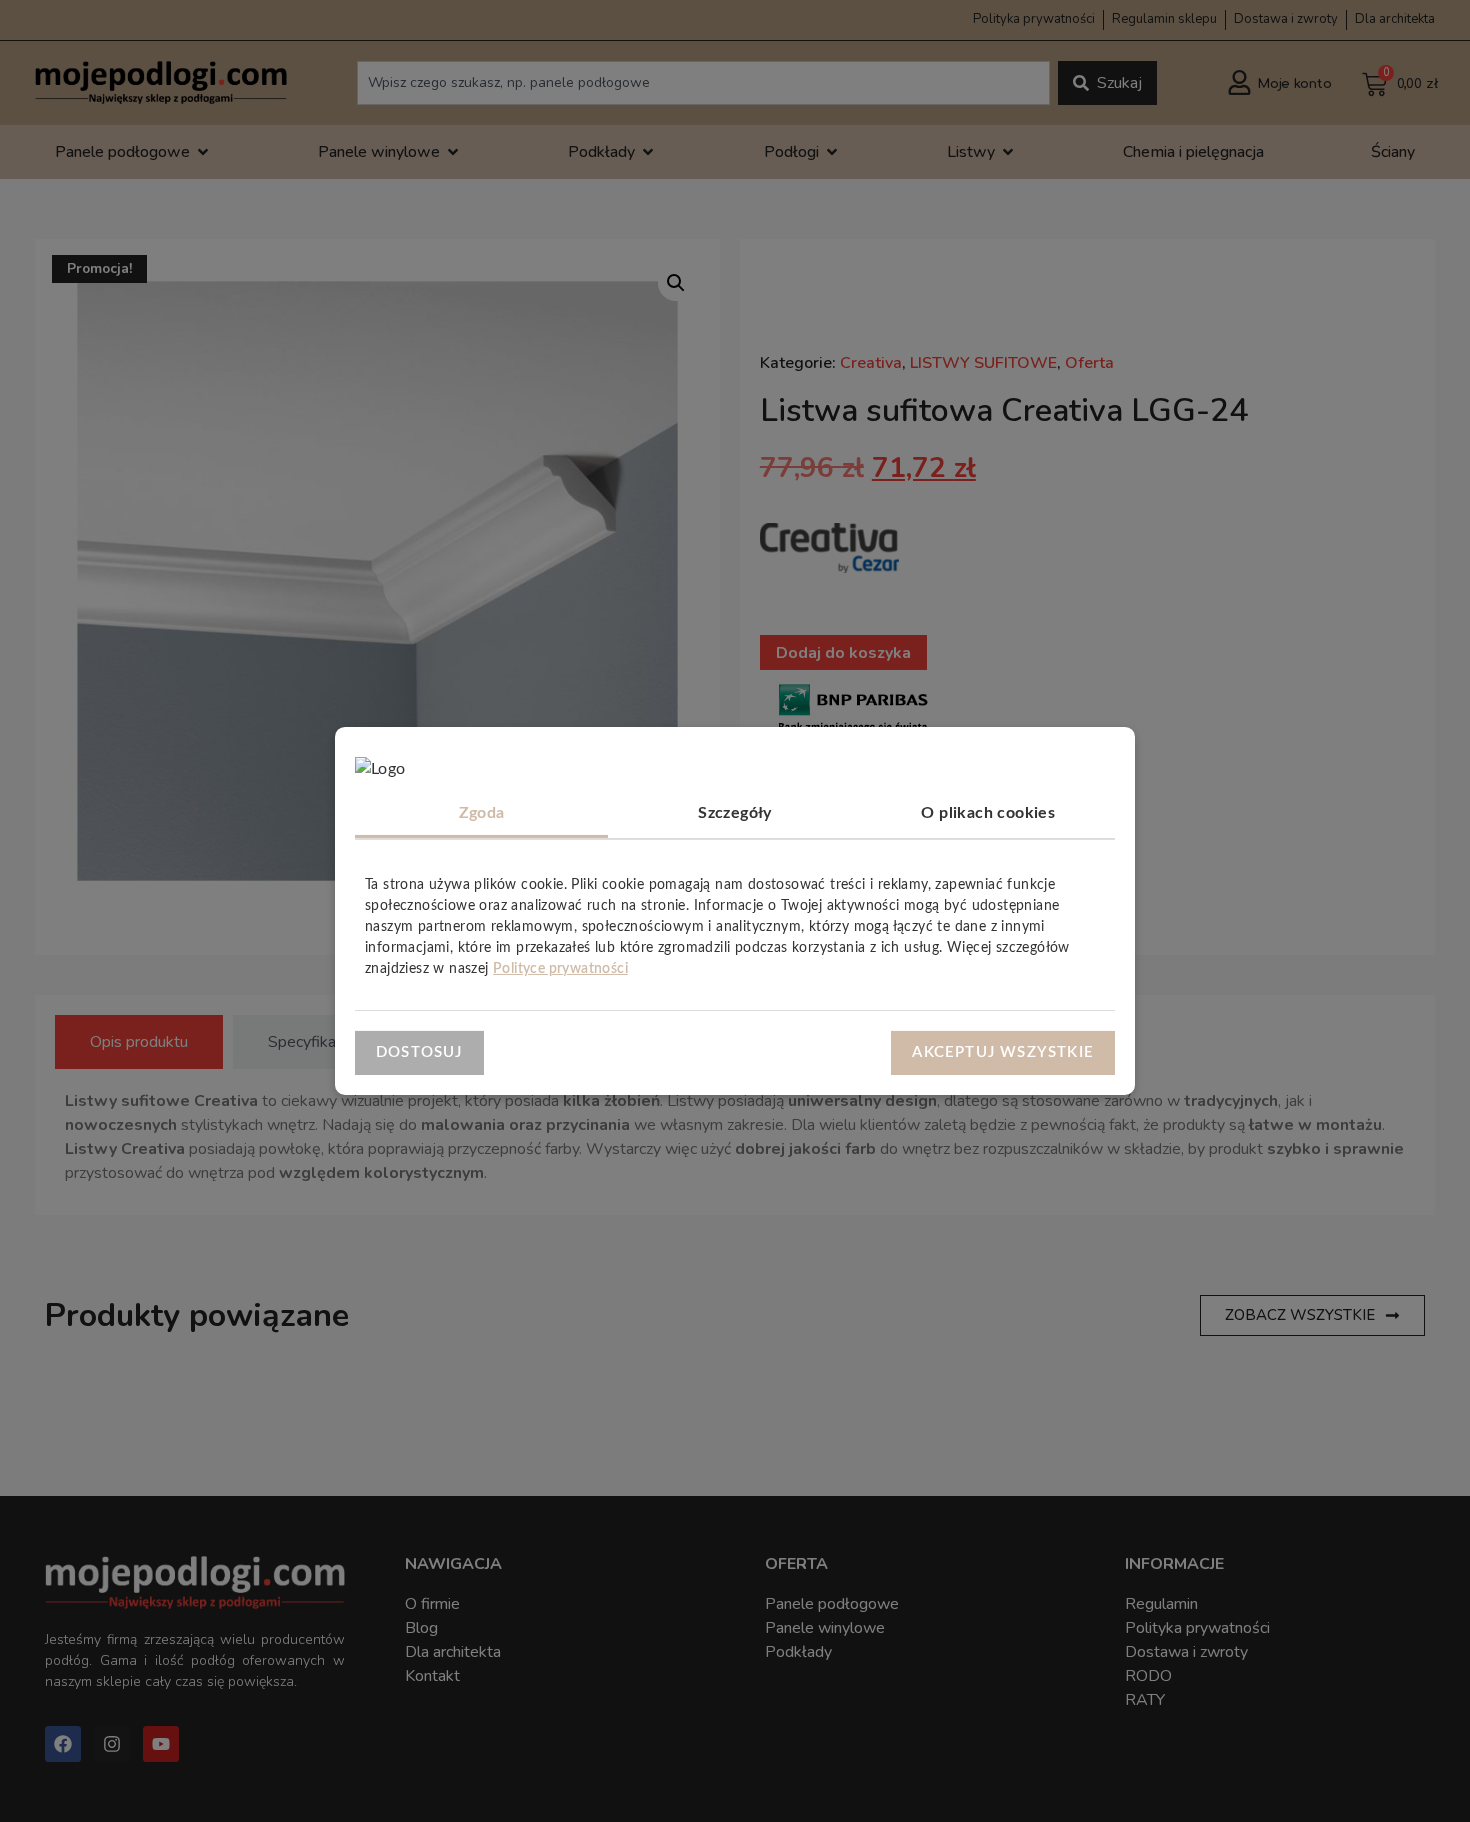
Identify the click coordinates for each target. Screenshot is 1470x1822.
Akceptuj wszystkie (1003, 1051)
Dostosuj (419, 1051)
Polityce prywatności (560, 969)
